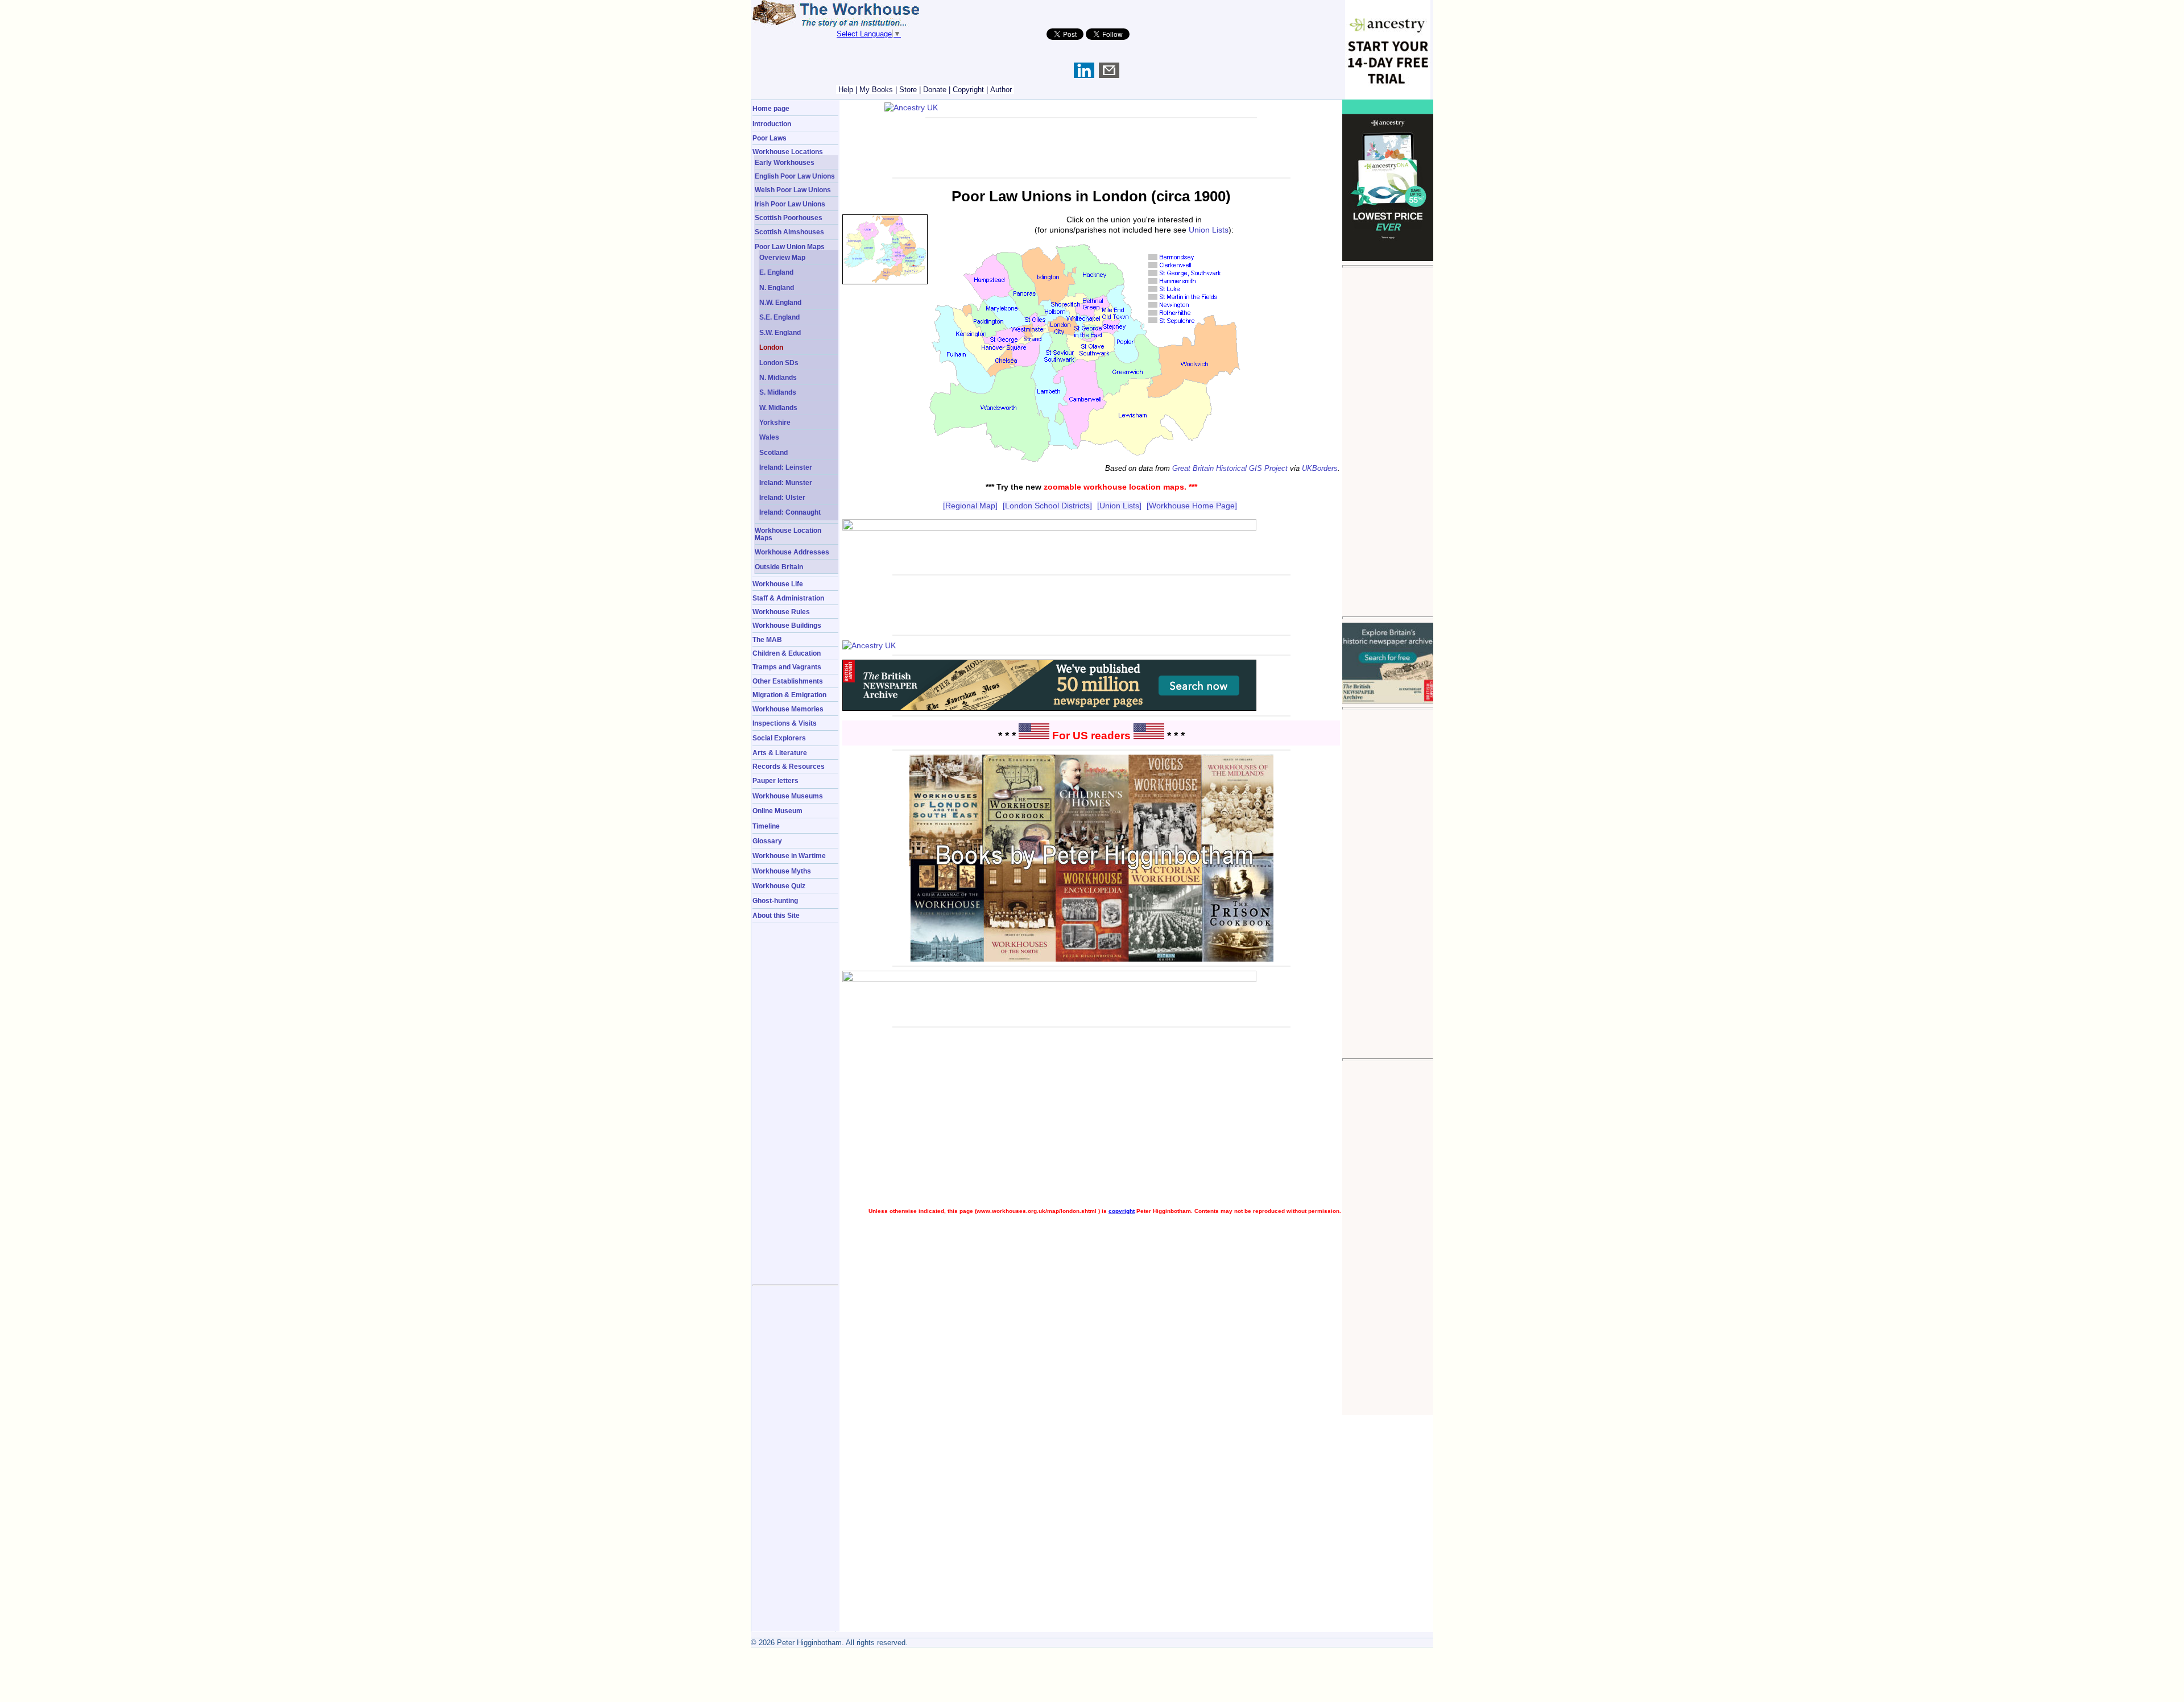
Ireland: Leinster (786, 467)
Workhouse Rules (781, 612)
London (771, 347)
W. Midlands (778, 407)
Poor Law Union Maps (790, 247)
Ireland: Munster (786, 483)
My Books (876, 90)
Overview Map (782, 257)
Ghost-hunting (775, 900)
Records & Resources (789, 766)
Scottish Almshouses (789, 232)
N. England (777, 287)
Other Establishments (788, 681)
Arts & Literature (780, 753)
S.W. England (780, 332)
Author (1001, 90)
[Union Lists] (1119, 506)
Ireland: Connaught (790, 512)
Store (908, 90)
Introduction (772, 124)
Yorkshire (775, 422)
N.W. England (780, 302)
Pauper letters (775, 780)
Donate (935, 90)
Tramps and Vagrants (787, 667)
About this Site (776, 915)
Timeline (766, 826)
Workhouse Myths (782, 871)
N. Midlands (778, 377)
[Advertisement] (1388, 442)
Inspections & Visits (785, 723)
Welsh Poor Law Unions (793, 190)
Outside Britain (779, 567)
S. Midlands (778, 392)
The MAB (767, 639)
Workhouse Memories (788, 709)
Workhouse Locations (788, 152)
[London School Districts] (1047, 506)
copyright (1122, 1211)
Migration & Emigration (789, 695)
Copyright (968, 90)
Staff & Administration (788, 598)
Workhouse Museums (788, 796)
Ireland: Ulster (782, 497)
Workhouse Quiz (779, 886)
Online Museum (777, 811)
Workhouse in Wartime (789, 856)
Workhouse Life (778, 584)
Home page (771, 108)
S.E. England (779, 317)
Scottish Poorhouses (789, 218)
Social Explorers (779, 738)
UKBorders (1320, 468)
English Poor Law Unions (795, 176)
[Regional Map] (970, 506)
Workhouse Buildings (787, 625)
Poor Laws (770, 138)
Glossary (767, 841)
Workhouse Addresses (792, 552)
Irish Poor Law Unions (790, 204)
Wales (769, 437)
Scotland (773, 452)
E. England (776, 272)
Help (846, 90)
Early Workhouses (785, 162)
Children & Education (787, 653)
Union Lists (1209, 230)
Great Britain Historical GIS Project (1230, 468)
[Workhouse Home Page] (1192, 506)
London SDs (779, 363)
